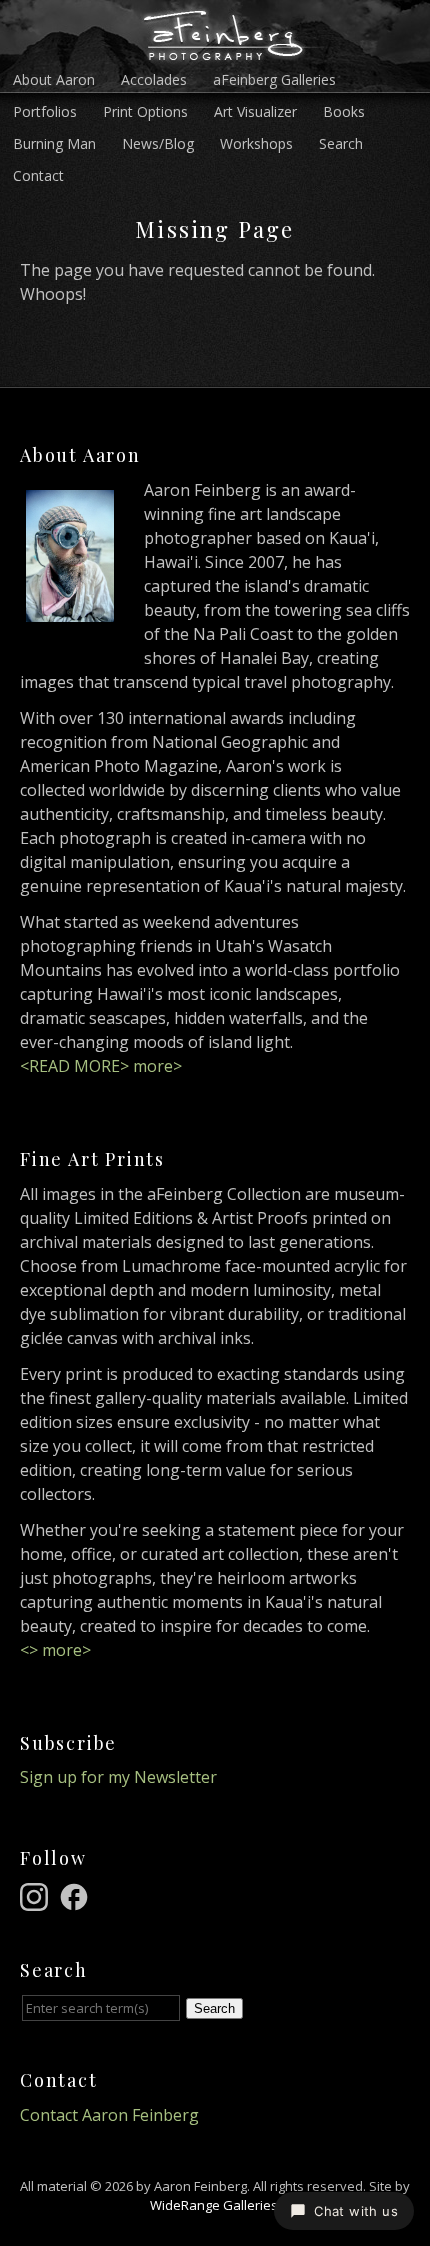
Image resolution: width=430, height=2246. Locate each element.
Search (341, 143)
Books (344, 111)
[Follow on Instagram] (37, 1895)
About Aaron (54, 79)
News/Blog (158, 143)
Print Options (145, 111)
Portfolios (45, 111)
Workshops (256, 143)
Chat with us (356, 2211)
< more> (55, 1650)
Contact (38, 175)
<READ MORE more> (101, 1066)
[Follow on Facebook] (77, 1895)
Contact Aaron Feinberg (109, 2115)
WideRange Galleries (214, 2205)
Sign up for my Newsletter (118, 1777)
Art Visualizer (255, 111)
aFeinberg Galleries (274, 79)
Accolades (154, 79)
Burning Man (54, 143)
